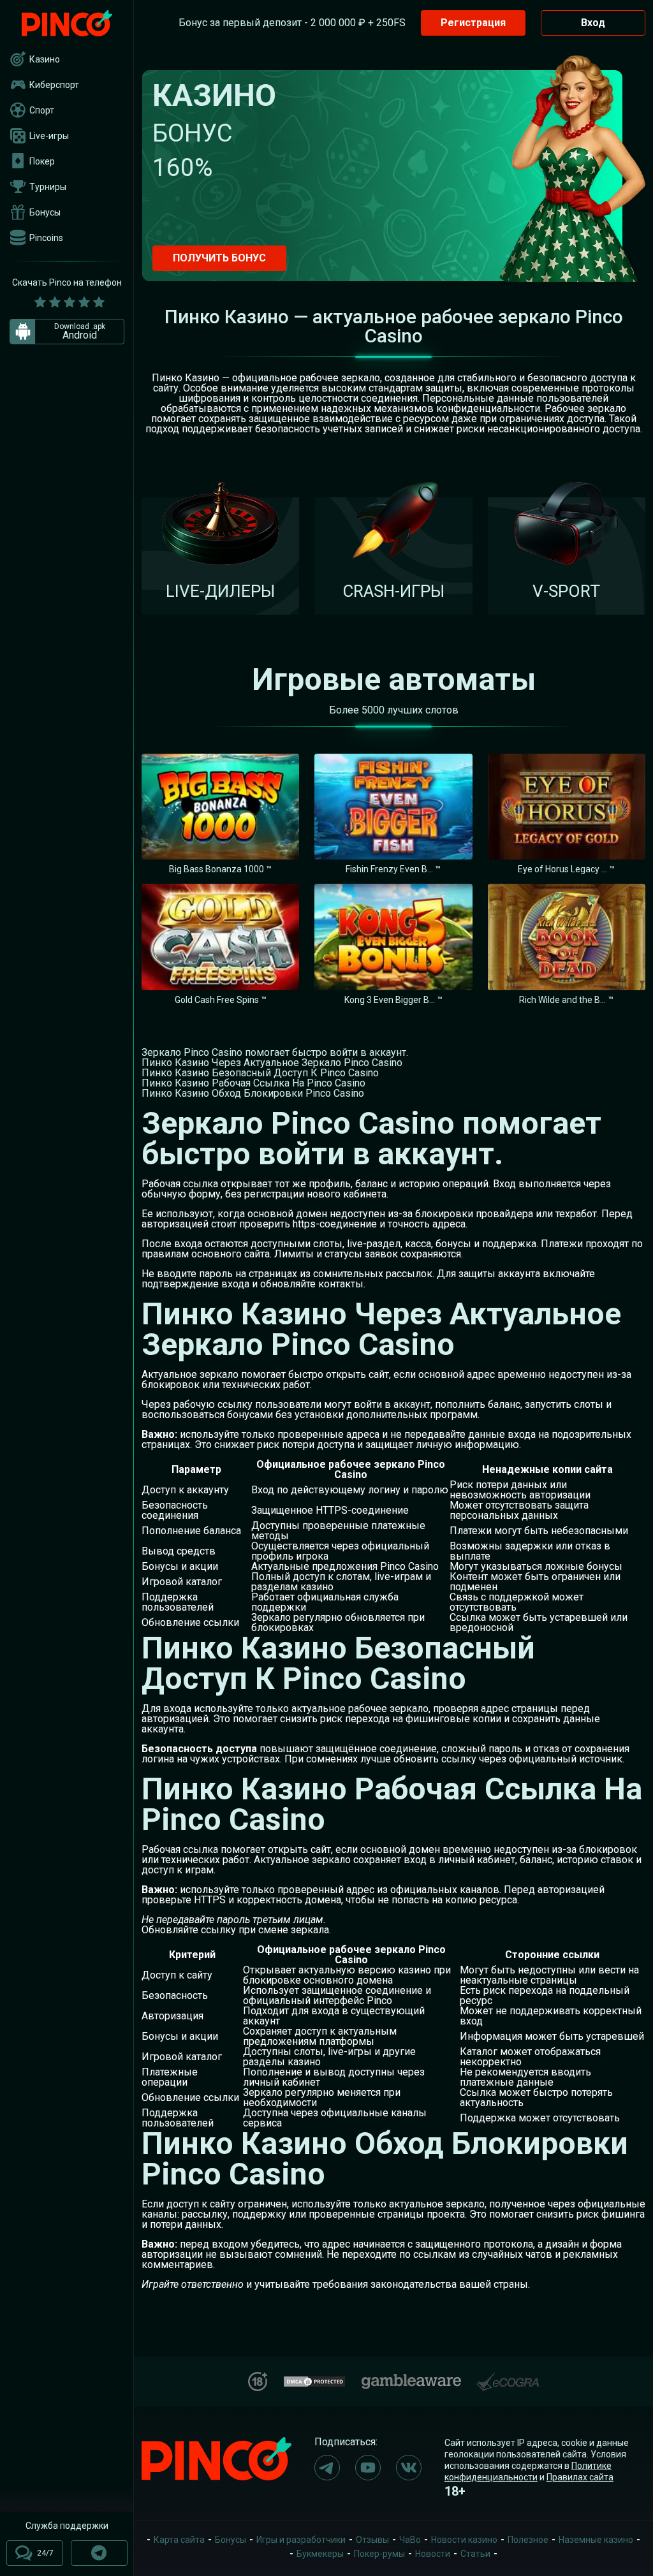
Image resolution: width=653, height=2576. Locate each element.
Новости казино (464, 2540)
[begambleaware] (411, 2379)
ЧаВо (410, 2540)
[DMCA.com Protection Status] (314, 2380)
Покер (42, 161)
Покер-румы (379, 2554)
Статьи (475, 2554)
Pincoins (46, 238)
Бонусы (45, 212)
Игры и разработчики (301, 2540)
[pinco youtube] (368, 2468)
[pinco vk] (409, 2468)
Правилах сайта (580, 2477)
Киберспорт (54, 85)
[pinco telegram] (327, 2468)
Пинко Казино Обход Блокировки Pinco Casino (253, 1093)
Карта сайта (179, 2540)
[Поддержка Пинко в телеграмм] (99, 2553)
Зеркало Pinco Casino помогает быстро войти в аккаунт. (275, 1052)
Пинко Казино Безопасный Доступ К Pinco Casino (260, 1073)
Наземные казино (596, 2540)
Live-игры (49, 136)
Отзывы (372, 2540)
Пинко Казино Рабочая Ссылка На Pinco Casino (253, 1083)
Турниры (48, 187)
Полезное (528, 2540)
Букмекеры (320, 2554)
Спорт (42, 110)
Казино (45, 59)
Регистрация (473, 23)
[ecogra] (508, 2377)
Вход (593, 23)
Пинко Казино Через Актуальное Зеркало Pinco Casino (272, 1063)
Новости (433, 2554)
